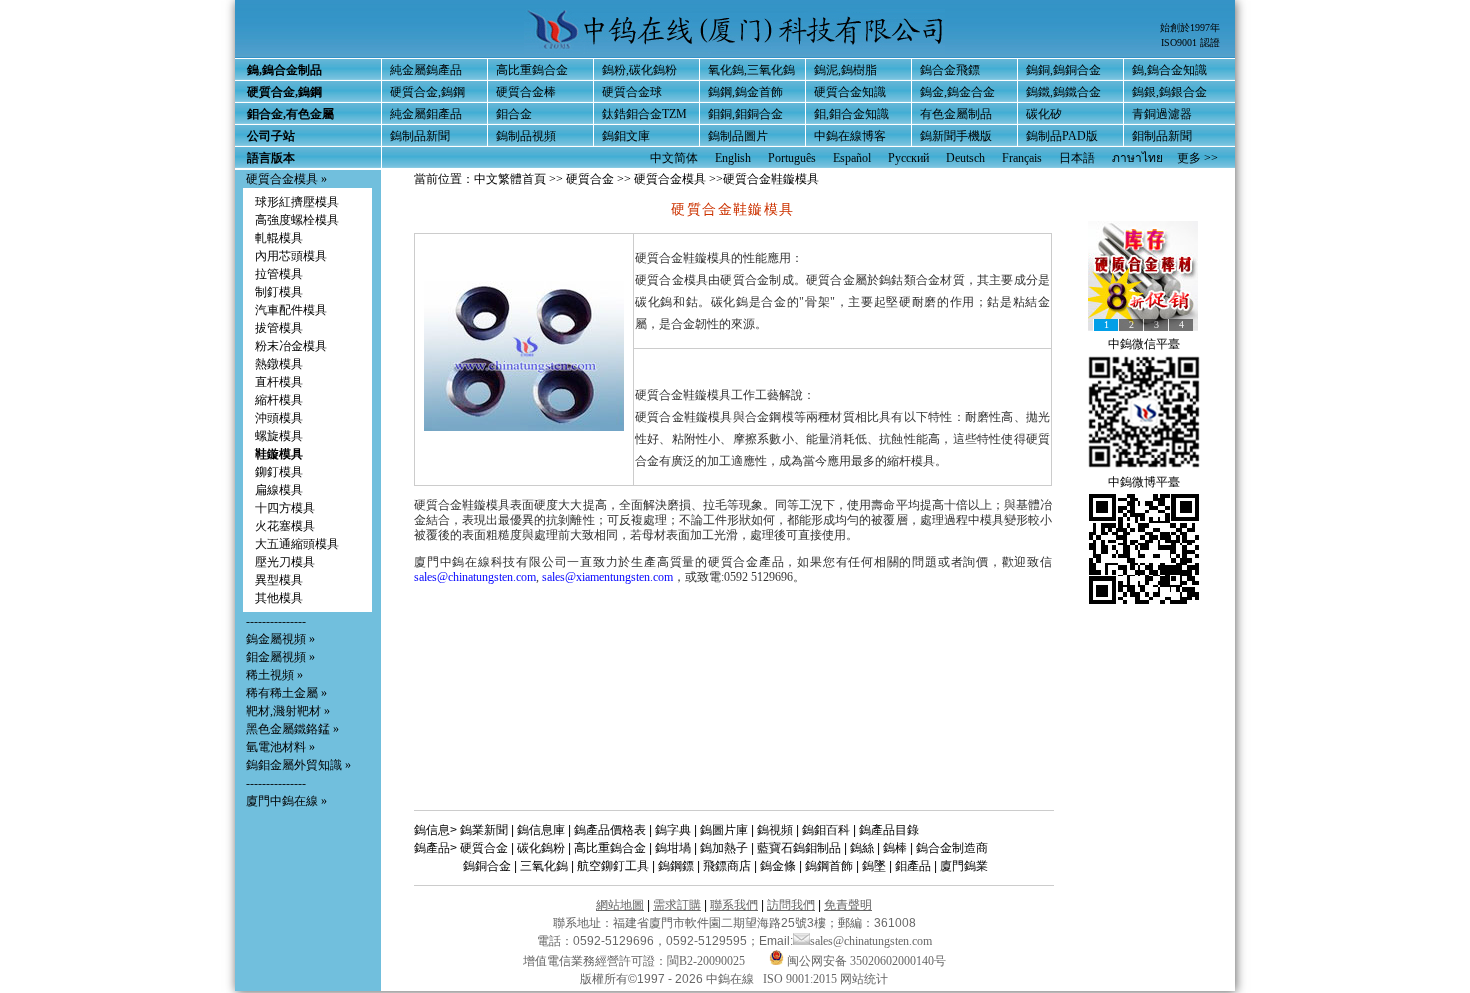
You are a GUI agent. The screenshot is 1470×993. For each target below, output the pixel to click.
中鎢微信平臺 (1144, 344)
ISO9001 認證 (1190, 42)
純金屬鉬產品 (426, 114)
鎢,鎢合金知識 (1169, 70)
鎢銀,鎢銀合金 (1169, 92)
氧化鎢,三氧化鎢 (751, 70)
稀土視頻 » (274, 675)
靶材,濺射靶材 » (288, 711)
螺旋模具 (279, 436)
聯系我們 (734, 905)
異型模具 (279, 580)
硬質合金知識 (850, 92)
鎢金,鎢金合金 (957, 92)
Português (792, 158)
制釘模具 (279, 292)
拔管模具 (279, 328)
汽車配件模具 (291, 310)
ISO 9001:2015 (801, 979)
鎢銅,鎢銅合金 (1063, 70)
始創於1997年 (1190, 27)
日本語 (1077, 158)
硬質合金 (590, 179)
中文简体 (674, 158)
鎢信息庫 (541, 830)
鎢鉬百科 (826, 830)
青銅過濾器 (1162, 114)
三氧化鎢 (544, 866)
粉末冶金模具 (291, 346)
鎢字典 (673, 830)
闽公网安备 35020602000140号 (865, 961)
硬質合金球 (632, 92)
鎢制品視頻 (526, 136)
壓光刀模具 (285, 562)
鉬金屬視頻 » (280, 657)
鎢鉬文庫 (626, 136)
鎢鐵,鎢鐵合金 (1063, 92)
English (733, 158)
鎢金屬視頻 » (280, 639)
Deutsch (965, 158)
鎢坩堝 (673, 848)
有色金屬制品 (956, 114)
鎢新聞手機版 (956, 136)
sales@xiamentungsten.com (607, 577)
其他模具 (279, 598)
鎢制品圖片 (738, 136)
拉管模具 (279, 274)
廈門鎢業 (964, 866)
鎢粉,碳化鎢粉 (639, 70)
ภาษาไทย (1137, 158)
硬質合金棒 (526, 92)
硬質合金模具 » (286, 179)
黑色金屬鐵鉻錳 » (292, 729)
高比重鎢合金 (532, 70)
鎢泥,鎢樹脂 (845, 70)
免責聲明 (848, 905)
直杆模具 (279, 382)
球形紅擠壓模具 (297, 202)
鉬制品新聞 (1162, 136)
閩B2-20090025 (706, 961)
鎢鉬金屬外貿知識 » (298, 765)
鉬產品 (913, 866)
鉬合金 (514, 114)
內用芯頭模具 (291, 256)
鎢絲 (862, 848)
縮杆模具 (279, 400)
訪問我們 (791, 905)
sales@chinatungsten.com (475, 577)
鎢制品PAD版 (1062, 136)
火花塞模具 (285, 526)
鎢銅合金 (487, 866)
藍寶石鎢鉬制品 (799, 848)
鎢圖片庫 (724, 830)
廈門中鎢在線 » (286, 801)
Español (852, 158)
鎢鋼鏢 (676, 866)
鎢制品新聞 (420, 136)
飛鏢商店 (727, 866)
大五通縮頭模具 (297, 544)
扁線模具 (279, 490)
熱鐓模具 (279, 364)
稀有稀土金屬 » (286, 693)
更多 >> (1197, 158)
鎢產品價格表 (610, 830)
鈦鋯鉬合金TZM (644, 114)
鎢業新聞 (484, 830)
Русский (908, 158)
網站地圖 (620, 905)
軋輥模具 (279, 238)
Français (1022, 158)
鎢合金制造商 (952, 848)
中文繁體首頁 (510, 179)
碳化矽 (1044, 114)
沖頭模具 (279, 418)
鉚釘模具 (279, 472)
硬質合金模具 (670, 179)
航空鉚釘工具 (613, 866)
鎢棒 (895, 848)
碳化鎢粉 (541, 848)
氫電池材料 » (280, 747)
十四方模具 (285, 508)
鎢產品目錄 (889, 830)
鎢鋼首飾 (829, 866)
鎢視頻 (775, 830)
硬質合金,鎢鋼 (427, 92)
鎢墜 (874, 866)
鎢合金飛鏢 (950, 70)
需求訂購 (677, 905)
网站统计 (864, 979)
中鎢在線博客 (850, 136)
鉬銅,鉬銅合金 (745, 114)
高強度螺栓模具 (297, 220)
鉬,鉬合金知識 (851, 114)
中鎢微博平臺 (1144, 482)
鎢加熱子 (724, 848)
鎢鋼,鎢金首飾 (745, 92)
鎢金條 (778, 866)
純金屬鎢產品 (426, 70)
